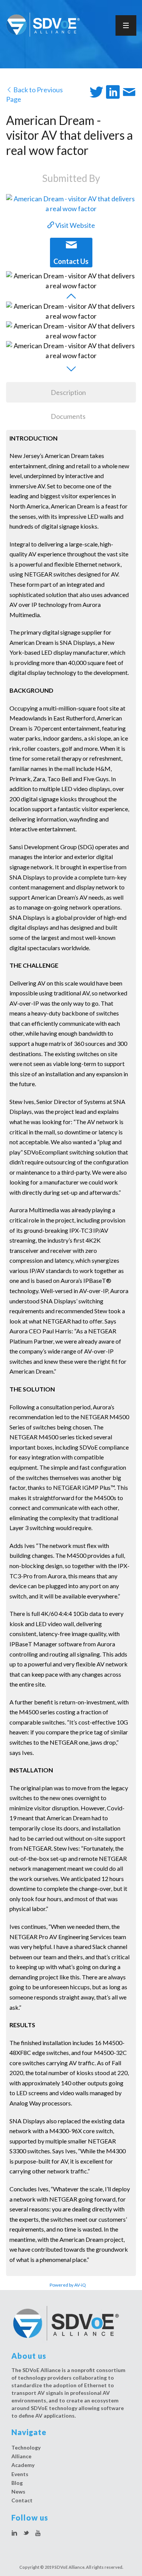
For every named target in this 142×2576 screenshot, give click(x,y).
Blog (17, 2483)
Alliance (21, 2456)
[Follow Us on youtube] (38, 2533)
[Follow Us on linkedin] (14, 2533)
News (18, 2492)
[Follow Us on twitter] (26, 2533)
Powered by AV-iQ (68, 2285)
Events (20, 2474)
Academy (23, 2465)
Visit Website (75, 225)
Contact (22, 2500)
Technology (26, 2447)
